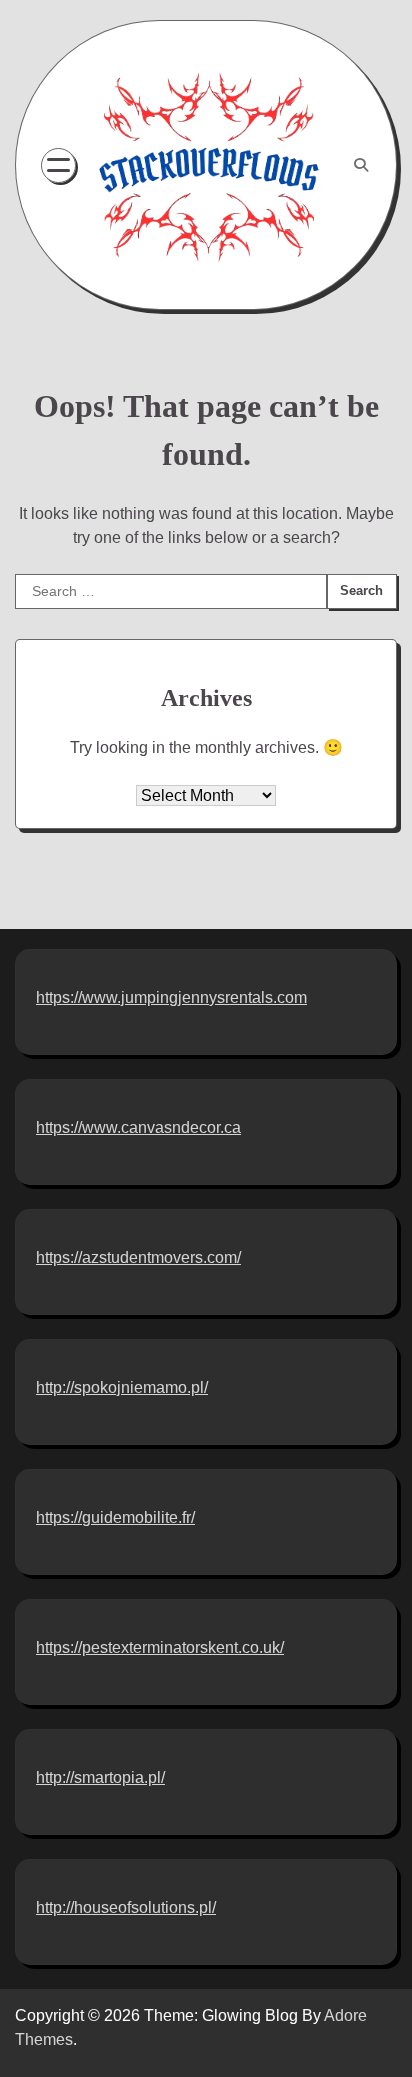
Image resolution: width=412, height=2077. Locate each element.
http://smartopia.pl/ (100, 1777)
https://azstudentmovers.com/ (138, 1257)
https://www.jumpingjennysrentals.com (171, 997)
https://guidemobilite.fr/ (115, 1517)
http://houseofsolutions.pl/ (126, 1907)
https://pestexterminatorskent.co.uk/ (160, 1647)
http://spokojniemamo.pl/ (122, 1387)
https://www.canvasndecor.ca (138, 1127)
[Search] (361, 165)
